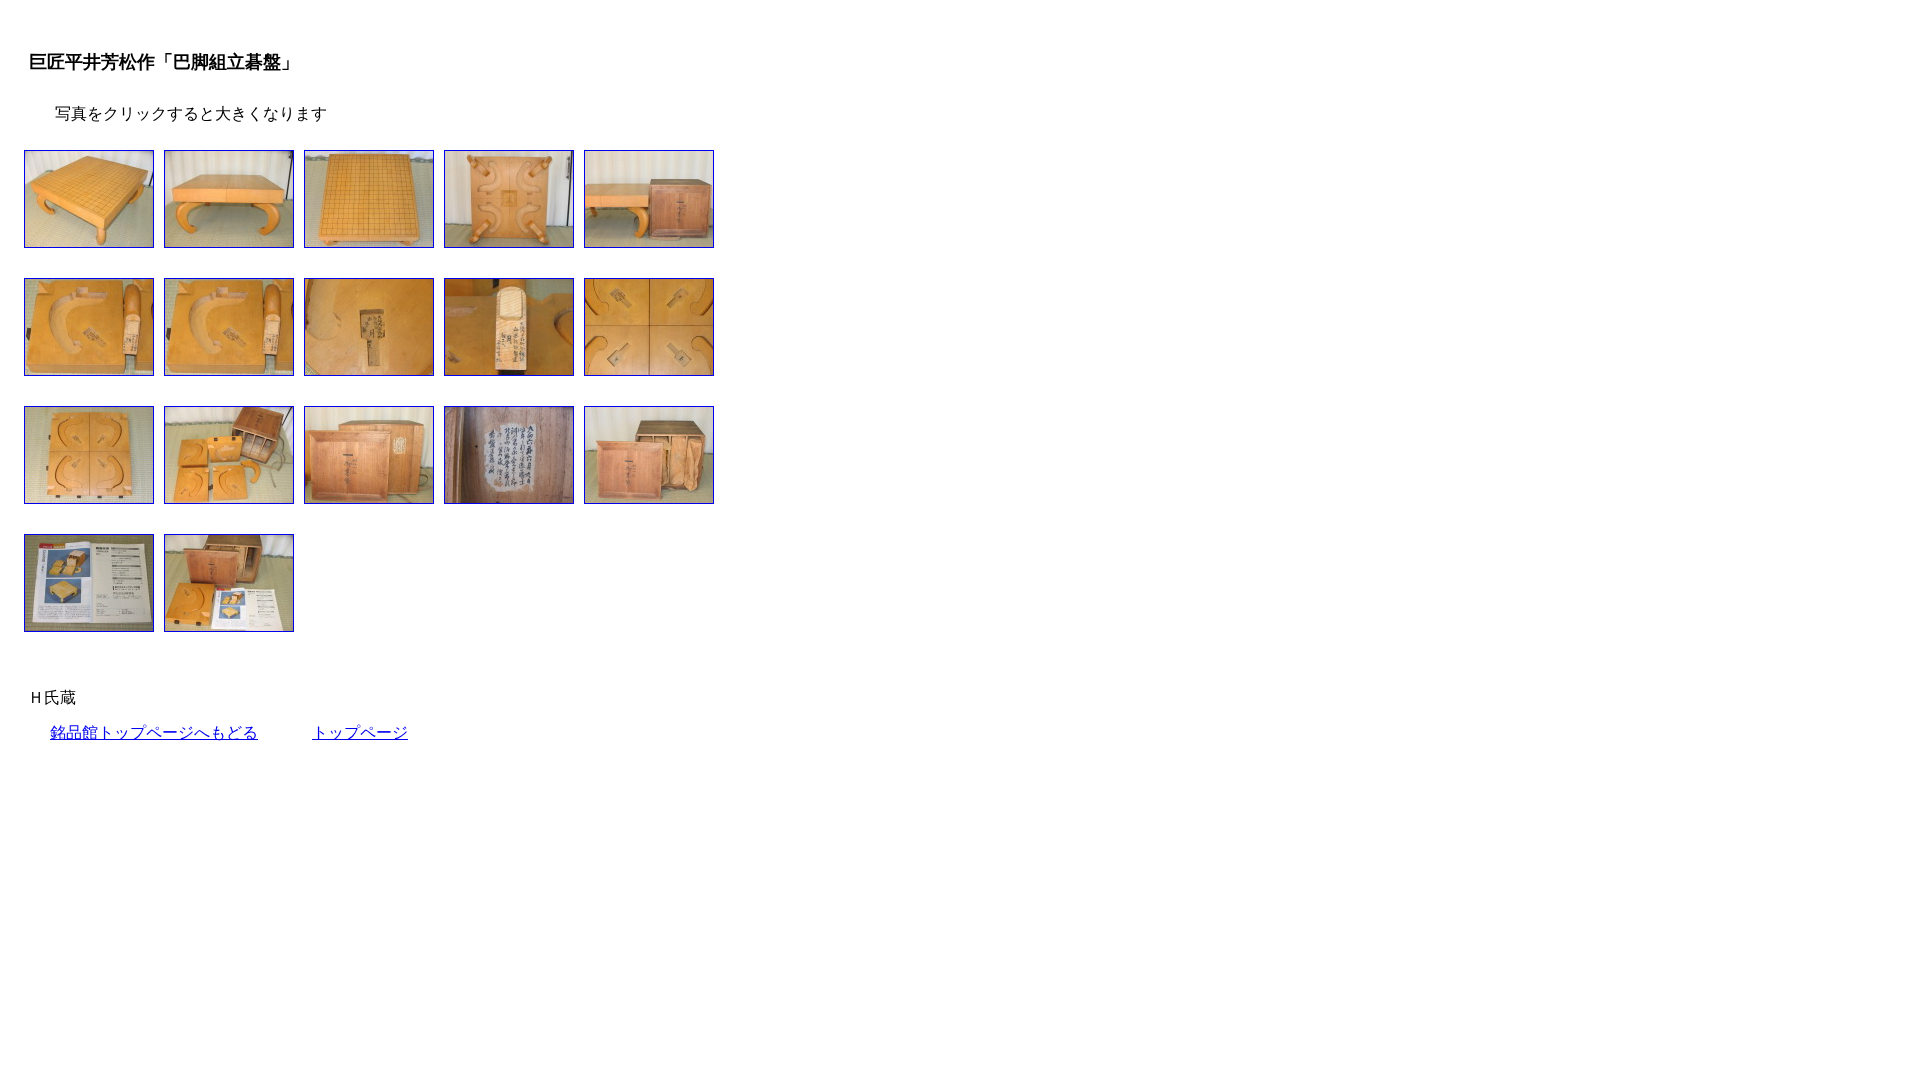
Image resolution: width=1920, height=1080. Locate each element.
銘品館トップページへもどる (154, 732)
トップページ (360, 732)
